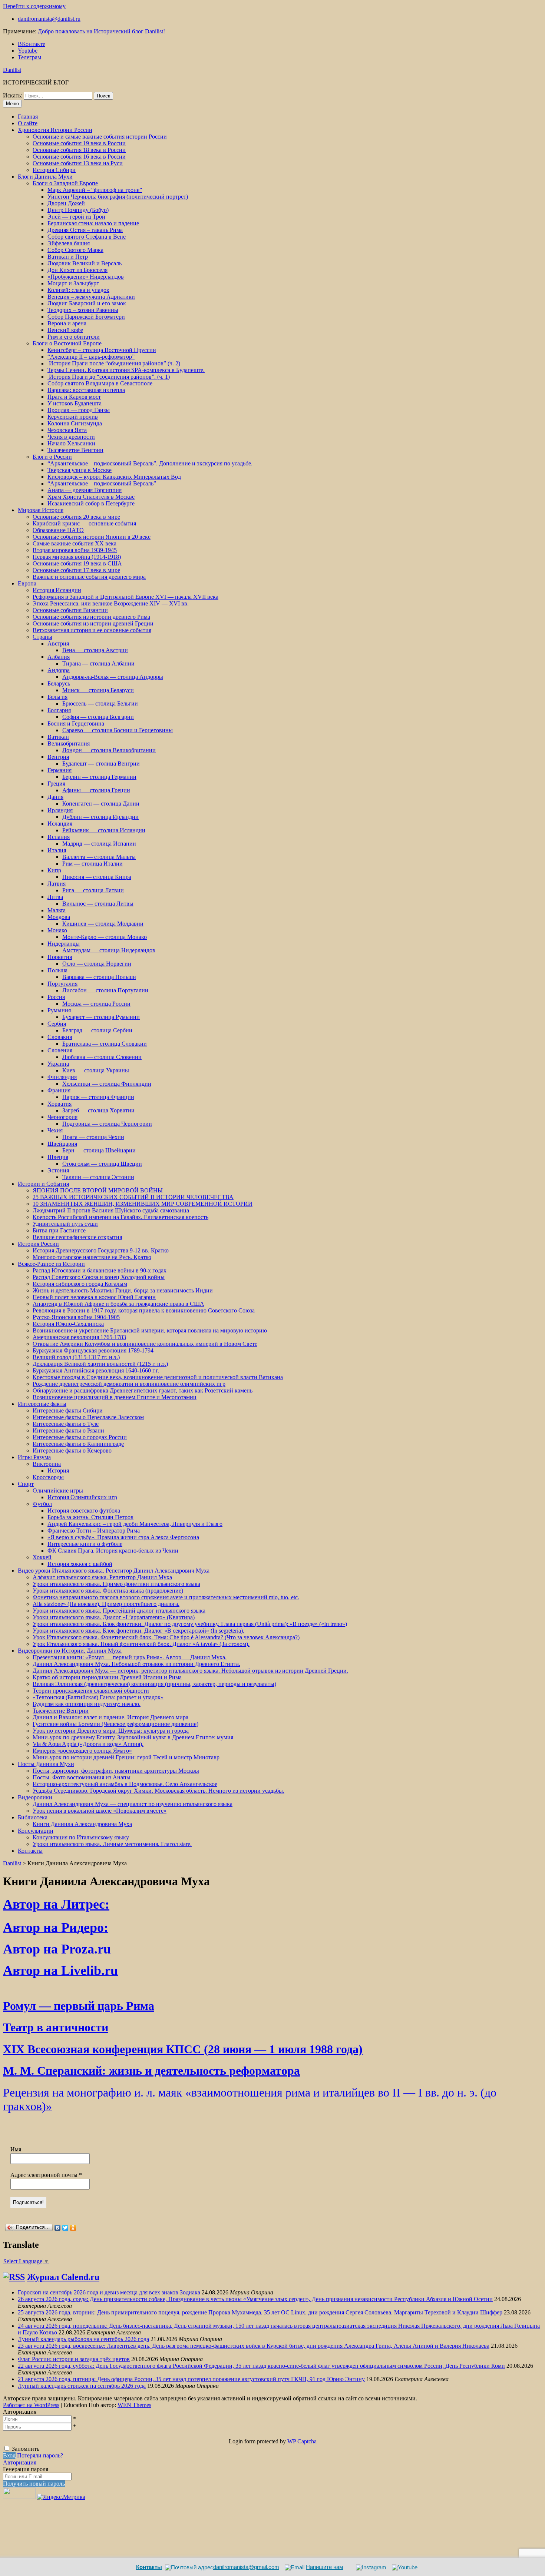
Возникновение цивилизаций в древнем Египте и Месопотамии (115, 1397)
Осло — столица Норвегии (97, 964)
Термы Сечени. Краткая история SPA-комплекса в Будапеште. (126, 370)
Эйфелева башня (69, 243)
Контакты (30, 1851)
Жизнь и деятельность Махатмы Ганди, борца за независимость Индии (123, 1290)
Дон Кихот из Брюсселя (77, 270)
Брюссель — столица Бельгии (100, 703)
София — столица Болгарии (98, 717)
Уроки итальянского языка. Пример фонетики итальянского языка (116, 1584)
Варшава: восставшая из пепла (86, 390)
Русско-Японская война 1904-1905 (76, 1317)
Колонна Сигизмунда (75, 423)
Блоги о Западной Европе (65, 183)
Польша (57, 970)
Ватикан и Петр (68, 257)
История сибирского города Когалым (80, 1284)
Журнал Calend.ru (63, 2277)
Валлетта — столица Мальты (99, 857)
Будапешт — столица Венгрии (101, 763)
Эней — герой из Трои (76, 217)
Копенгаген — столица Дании (101, 804)
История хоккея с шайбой (80, 1564)
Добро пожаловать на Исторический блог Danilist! (101, 31)
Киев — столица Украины (96, 1070)
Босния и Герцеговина (76, 723)
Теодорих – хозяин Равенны (83, 310)
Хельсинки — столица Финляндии (107, 1084)
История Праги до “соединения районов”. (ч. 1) (109, 377)
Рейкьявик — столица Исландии (104, 830)
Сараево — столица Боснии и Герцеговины (118, 730)
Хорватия (60, 1104)
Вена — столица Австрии (95, 650)
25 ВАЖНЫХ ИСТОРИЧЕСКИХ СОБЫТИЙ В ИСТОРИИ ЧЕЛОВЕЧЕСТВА (133, 1197)
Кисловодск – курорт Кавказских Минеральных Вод (114, 477)
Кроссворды (48, 1477)
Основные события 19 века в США (77, 563)
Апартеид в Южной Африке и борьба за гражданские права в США (118, 1304)
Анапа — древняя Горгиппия (85, 490)
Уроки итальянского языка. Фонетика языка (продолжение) (108, 1591)
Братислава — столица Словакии (105, 1044)
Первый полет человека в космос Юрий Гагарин (94, 1297)
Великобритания (69, 743)
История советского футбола (84, 1511)
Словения (60, 1050)
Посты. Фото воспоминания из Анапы (82, 1777)
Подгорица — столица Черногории (107, 1124)
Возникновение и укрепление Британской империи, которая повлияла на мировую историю (150, 1330)
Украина (58, 1064)
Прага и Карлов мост (74, 397)
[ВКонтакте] (58, 2228)
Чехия (55, 1130)
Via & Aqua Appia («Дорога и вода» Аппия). (88, 1744)
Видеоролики (35, 1797)
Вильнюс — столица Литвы (98, 904)
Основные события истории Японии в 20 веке (92, 537)
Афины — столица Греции (96, 790)
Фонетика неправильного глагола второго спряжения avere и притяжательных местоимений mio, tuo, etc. (166, 1597)
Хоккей (42, 1557)
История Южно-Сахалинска (68, 1324)
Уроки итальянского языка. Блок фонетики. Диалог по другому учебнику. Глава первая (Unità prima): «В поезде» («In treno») (190, 1624)
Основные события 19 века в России (79, 143)
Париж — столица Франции (98, 1097)
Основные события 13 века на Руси (78, 163)
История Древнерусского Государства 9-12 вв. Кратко (101, 1250)
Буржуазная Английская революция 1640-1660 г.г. (96, 1370)
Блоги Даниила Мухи (45, 177)
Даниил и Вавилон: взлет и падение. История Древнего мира (110, 1717)
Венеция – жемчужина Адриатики (91, 297)
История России (38, 1244)
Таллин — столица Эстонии (98, 1177)
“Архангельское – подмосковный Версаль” (102, 483)
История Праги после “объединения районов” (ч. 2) (114, 363)
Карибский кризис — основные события (84, 523)
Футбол (42, 1504)
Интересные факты (42, 1404)
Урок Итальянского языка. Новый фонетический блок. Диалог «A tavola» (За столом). (141, 1644)
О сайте (28, 123)
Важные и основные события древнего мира (89, 577)
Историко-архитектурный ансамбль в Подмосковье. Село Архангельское (125, 1784)
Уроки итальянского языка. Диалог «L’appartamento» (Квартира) (114, 1617)
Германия (60, 770)
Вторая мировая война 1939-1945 (75, 550)
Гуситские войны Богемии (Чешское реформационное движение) (115, 1724)
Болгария (59, 710)
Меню (12, 104)
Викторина (47, 1464)
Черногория (62, 1117)
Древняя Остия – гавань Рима (85, 230)
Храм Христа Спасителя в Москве (91, 497)
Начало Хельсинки (71, 443)
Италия (57, 850)
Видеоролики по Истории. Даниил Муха (70, 1651)
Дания (55, 797)
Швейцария (62, 1144)
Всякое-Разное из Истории (51, 1264)
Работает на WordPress (31, 2405)
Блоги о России (52, 457)
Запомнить (26, 2449)
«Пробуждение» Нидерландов (86, 277)
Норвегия (60, 957)
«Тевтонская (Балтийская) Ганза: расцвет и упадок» (98, 1697)
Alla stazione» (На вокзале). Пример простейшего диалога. (106, 1604)
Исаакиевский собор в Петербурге (91, 503)
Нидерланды (64, 944)
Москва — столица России (96, 1004)
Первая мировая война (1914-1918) (77, 557)
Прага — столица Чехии (93, 1137)
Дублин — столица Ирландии (100, 817)
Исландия (60, 824)
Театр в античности (56, 2027)
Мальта (57, 910)
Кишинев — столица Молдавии (103, 924)
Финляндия (62, 1077)
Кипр (54, 870)
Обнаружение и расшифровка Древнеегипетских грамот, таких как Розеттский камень (143, 1390)
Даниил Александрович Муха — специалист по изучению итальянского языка (133, 1804)
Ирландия (60, 810)
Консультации (36, 1831)
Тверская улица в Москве (80, 470)
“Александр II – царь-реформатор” (91, 357)
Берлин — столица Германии (99, 777)
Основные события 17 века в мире (76, 570)
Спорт (26, 1484)
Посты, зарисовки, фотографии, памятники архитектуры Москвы (116, 1771)
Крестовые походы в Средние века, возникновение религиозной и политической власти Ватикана (158, 1377)
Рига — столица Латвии (93, 890)
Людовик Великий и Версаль (85, 263)
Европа (27, 583)
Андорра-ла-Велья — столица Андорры (113, 677)
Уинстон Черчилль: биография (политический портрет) (118, 197)
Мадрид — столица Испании (99, 844)
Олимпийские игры (58, 1491)
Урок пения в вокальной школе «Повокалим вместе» (100, 1811)
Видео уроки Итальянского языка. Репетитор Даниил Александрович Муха (114, 1571)
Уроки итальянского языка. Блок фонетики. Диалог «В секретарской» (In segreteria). (138, 1631)
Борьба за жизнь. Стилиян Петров (90, 1517)
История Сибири (54, 170)
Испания (59, 837)
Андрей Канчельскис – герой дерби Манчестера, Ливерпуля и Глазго (135, 1524)
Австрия (58, 643)
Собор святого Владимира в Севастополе (100, 383)
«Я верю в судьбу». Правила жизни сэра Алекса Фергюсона (123, 1537)
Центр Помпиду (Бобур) (78, 210)
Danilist (12, 70)
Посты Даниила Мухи (46, 1764)
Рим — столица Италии (93, 864)
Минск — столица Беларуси (98, 690)
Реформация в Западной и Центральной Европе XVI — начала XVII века (125, 597)
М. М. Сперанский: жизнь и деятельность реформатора (151, 2071)
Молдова (59, 917)
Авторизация (20, 2462)
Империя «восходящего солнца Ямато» (82, 1751)
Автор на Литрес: (56, 1904)
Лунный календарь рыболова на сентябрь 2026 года (83, 2339)
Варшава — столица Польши (99, 977)
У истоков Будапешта (75, 403)
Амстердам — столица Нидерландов (109, 950)
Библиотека (33, 1817)
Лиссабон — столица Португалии (105, 990)
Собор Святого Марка (75, 250)
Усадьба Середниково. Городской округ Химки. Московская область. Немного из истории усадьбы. (158, 1791)
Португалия (62, 984)
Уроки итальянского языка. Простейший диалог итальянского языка (119, 1611)
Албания (59, 657)
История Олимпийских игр (82, 1497)
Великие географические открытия (77, 1237)
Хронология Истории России (55, 130)
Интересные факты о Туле (66, 1424)
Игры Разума (34, 1457)
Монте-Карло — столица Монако (105, 937)
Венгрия (58, 757)
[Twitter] (65, 2228)
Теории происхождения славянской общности (91, 1691)
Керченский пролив (73, 417)
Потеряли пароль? (40, 2455)
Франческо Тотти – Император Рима (94, 1531)
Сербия (57, 1024)
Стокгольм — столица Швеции (102, 1164)
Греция (56, 784)
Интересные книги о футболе (85, 1544)
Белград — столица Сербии (97, 1030)
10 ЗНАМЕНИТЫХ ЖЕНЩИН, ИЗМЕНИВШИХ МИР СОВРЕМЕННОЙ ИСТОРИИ (143, 1204)
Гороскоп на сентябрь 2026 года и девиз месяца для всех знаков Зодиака (109, 2292)
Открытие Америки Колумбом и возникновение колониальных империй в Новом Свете (145, 1344)
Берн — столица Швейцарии (99, 1150)
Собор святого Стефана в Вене (87, 237)
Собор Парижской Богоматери (86, 317)
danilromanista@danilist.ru (49, 19)
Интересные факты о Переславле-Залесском (88, 1417)
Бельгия (57, 697)
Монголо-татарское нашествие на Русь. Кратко (92, 1257)
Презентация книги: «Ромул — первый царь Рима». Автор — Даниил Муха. (130, 1657)
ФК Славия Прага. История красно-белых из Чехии (113, 1551)
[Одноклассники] (73, 2228)
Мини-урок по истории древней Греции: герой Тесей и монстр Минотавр (126, 1757)
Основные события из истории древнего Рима (91, 617)
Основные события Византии (70, 610)
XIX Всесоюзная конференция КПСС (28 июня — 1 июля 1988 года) (183, 2049)
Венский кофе (65, 330)
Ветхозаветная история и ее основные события (92, 630)
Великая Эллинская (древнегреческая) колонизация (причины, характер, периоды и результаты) (154, 1684)
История (58, 1470)
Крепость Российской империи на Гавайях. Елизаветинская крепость (120, 1217)
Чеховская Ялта (67, 430)
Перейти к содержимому (34, 6)
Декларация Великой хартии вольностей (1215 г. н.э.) (100, 1364)
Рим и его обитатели (74, 337)
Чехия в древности (71, 437)
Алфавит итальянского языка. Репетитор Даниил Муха (102, 1577)
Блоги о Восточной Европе (67, 343)
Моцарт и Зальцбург (73, 283)
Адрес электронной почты (46, 2175)
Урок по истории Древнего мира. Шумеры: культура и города (111, 1731)
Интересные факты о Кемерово (72, 1450)
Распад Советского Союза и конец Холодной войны (99, 1277)
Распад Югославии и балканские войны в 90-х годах (100, 1270)
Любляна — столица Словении (102, 1057)
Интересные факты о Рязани (68, 1430)
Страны (42, 637)
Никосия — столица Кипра (97, 877)
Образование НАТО (58, 530)
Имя (16, 2149)
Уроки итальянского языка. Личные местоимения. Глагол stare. (112, 1844)
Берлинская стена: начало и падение (93, 223)
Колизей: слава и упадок (78, 290)
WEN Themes (134, 2405)
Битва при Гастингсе (59, 1230)
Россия (56, 997)
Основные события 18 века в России (79, 150)
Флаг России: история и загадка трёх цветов (74, 2359)
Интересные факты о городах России (80, 1437)
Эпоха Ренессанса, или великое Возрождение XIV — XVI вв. (111, 603)
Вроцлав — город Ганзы (79, 410)
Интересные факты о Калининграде (78, 1444)
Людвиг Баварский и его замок (87, 303)
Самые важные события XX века (75, 543)
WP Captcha (302, 2441)
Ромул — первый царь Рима (79, 2006)
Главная (28, 117)
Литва (55, 897)
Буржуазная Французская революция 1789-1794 (93, 1350)
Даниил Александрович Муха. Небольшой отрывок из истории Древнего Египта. (136, 1664)
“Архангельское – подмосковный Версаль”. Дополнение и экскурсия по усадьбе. (150, 463)
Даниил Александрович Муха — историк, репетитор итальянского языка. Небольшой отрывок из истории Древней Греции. (190, 1671)
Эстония (58, 1170)
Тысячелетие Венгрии (75, 450)
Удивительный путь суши (65, 1224)
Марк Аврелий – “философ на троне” (95, 190)
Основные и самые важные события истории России (100, 137)
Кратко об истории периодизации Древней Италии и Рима (107, 1677)
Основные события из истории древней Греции (93, 623)
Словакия (60, 1037)
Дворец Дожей (66, 203)
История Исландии (57, 590)
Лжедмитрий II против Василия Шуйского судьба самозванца (111, 1210)
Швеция (58, 1157)
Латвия (57, 884)
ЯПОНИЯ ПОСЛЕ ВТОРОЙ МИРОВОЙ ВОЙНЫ (98, 1190)
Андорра (59, 670)
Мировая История (41, 510)
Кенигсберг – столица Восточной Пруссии (102, 350)
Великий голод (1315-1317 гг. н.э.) (76, 1357)
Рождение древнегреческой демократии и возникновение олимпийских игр (129, 1384)
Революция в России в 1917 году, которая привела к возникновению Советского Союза (144, 1310)
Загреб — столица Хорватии (98, 1110)
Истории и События (43, 1184)
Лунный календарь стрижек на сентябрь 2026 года (82, 2386)
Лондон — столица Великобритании (109, 750)
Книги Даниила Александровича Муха (82, 1824)
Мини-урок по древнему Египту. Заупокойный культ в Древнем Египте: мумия (133, 1737)
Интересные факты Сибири (68, 1410)
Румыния (59, 1010)
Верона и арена (67, 323)
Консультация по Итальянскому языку (81, 1837)
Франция (59, 1090)
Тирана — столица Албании (98, 663)
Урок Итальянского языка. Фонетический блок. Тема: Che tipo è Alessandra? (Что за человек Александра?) (166, 1637)
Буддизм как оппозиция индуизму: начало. (87, 1704)
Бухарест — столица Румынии (101, 1017)
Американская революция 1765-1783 (79, 1337)
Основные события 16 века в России (79, 157)
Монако (57, 930)
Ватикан (58, 737)
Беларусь (59, 683)
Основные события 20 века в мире (76, 517)
